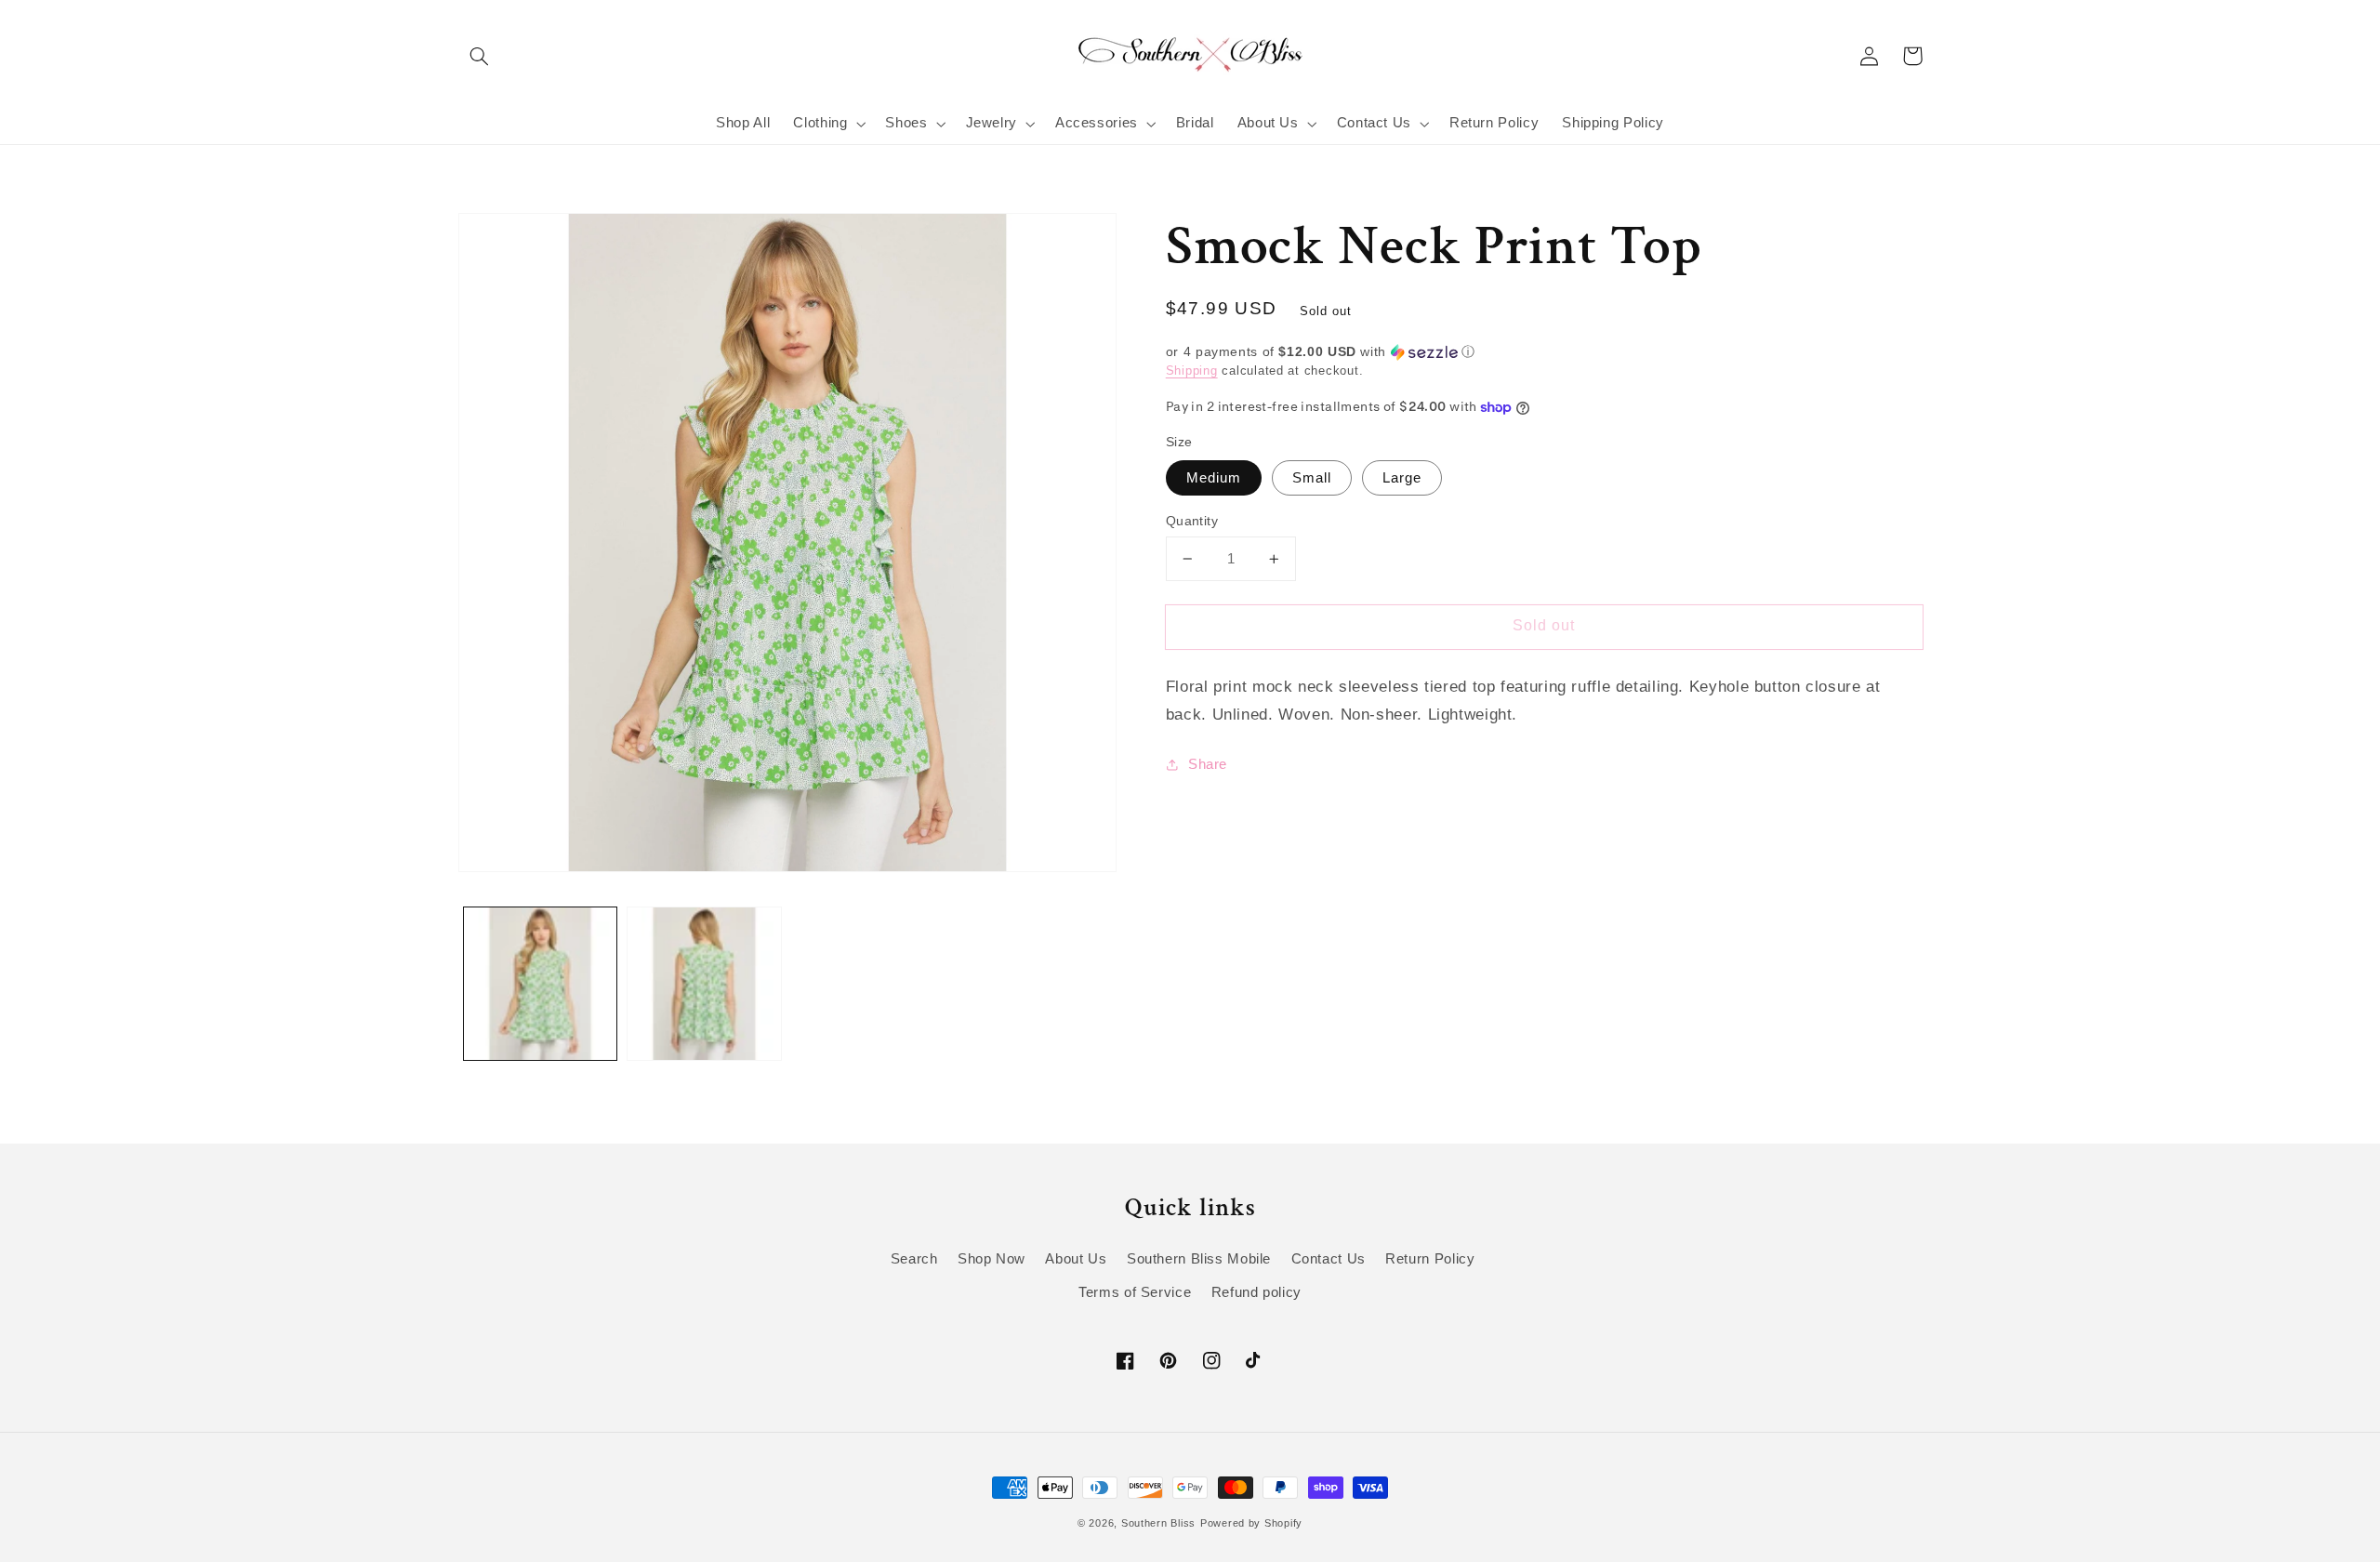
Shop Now (992, 1259)
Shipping (1192, 371)
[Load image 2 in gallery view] (704, 984)
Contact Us (1329, 1259)
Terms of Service (1135, 1292)
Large (1402, 478)
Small (1312, 478)
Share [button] (1208, 764)
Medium (1214, 478)
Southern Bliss (1158, 1523)
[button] (480, 56)
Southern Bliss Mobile (1199, 1259)
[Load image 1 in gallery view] (540, 984)
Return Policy (1430, 1259)
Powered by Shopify (1251, 1523)
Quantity (1192, 521)
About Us (1076, 1259)
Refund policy (1256, 1292)
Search (914, 1259)
